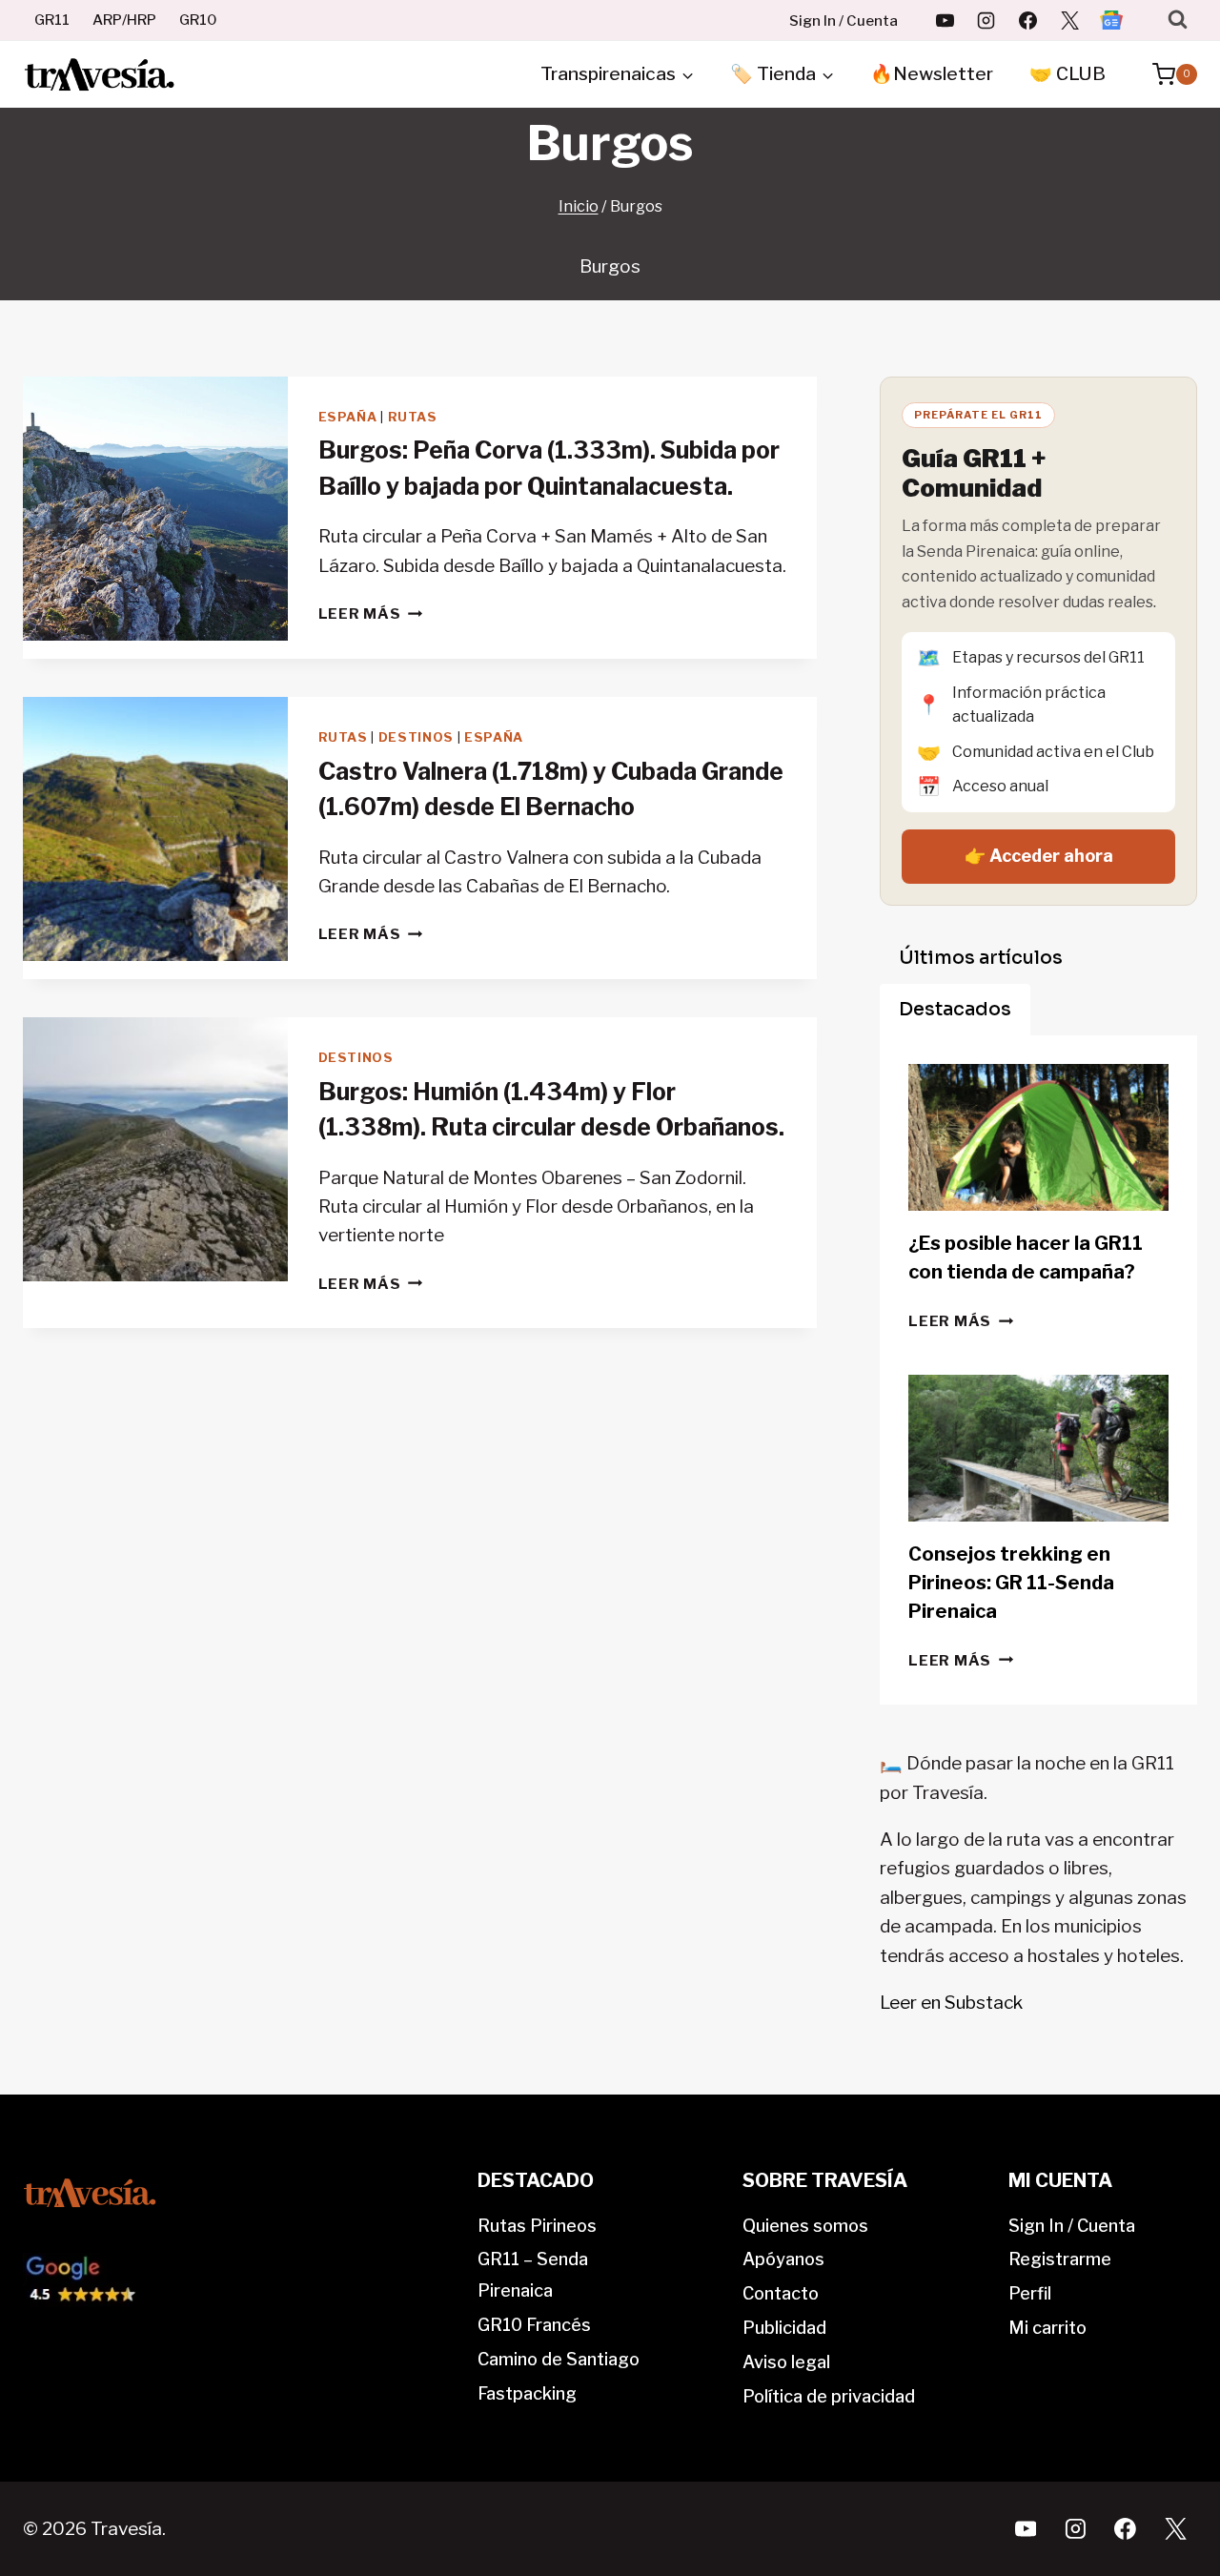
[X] (1069, 20)
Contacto (781, 2293)
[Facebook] (1028, 20)
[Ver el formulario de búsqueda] (1178, 20)
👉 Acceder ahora (1039, 856)
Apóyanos (783, 2259)
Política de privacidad (829, 2396)
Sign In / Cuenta (844, 21)
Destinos (416, 737)
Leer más (371, 613)
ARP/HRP (124, 20)
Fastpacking (527, 2393)
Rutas (413, 417)
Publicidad (784, 2328)
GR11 (52, 20)
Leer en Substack (951, 2003)
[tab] (981, 958)
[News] (1111, 20)
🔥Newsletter (932, 74)
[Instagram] (986, 20)
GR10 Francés (534, 2325)
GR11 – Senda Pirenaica (533, 2274)
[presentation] (155, 509)
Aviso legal (786, 2362)
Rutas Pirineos (537, 2226)
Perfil (1030, 2293)
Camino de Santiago (559, 2359)
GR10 (198, 20)
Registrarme (1060, 2259)
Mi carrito (1047, 2328)
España (348, 417)
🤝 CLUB (1067, 74)
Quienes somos (805, 2226)
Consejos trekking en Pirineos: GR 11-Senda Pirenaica (1011, 1583)
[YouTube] (945, 20)
